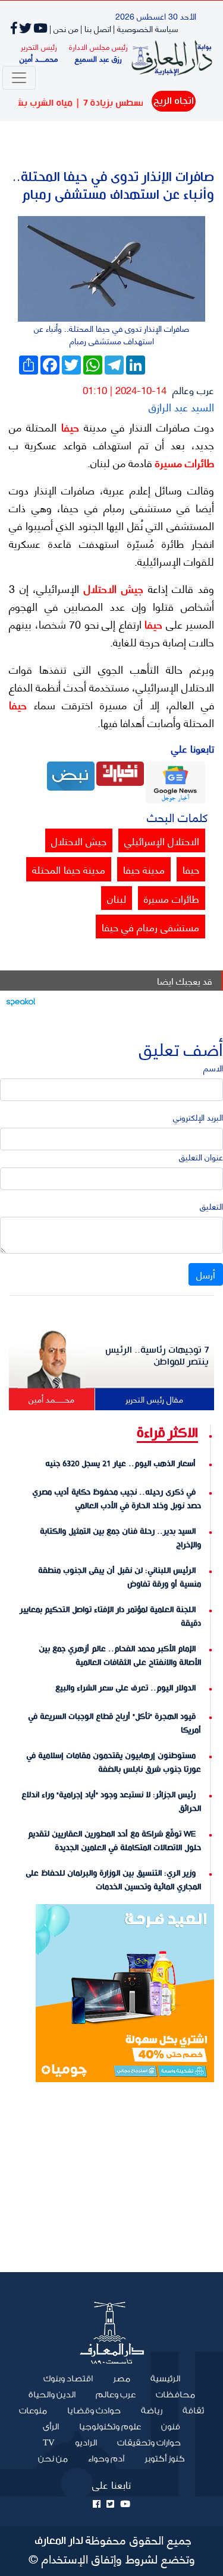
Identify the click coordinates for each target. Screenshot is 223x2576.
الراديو (86, 2443)
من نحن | (64, 28)
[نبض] (71, 774)
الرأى (51, 2427)
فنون (171, 2427)
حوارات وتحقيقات (149, 2443)
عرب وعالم (193, 389)
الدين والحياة (52, 2395)
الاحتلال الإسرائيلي (162, 840)
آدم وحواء (106, 2459)
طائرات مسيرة (183, 462)
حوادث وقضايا (94, 2411)
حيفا (68, 427)
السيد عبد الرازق (181, 406)
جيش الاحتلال (111, 588)
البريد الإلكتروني (198, 1117)
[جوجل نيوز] (175, 781)
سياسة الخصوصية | (146, 28)
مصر (122, 2379)
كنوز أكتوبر (165, 2459)
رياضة (152, 2411)
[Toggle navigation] (19, 78)
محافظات (175, 2395)
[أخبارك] (120, 773)
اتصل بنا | (96, 28)
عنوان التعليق (201, 1157)
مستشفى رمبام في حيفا (150, 927)
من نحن (53, 2459)
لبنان (117, 898)
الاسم (213, 1067)
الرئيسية (160, 2378)
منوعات (33, 2411)
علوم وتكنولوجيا (110, 2427)
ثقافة (193, 2411)
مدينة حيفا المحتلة (69, 869)
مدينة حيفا (144, 869)
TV (49, 2443)
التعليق (211, 1206)
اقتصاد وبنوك (68, 2379)
